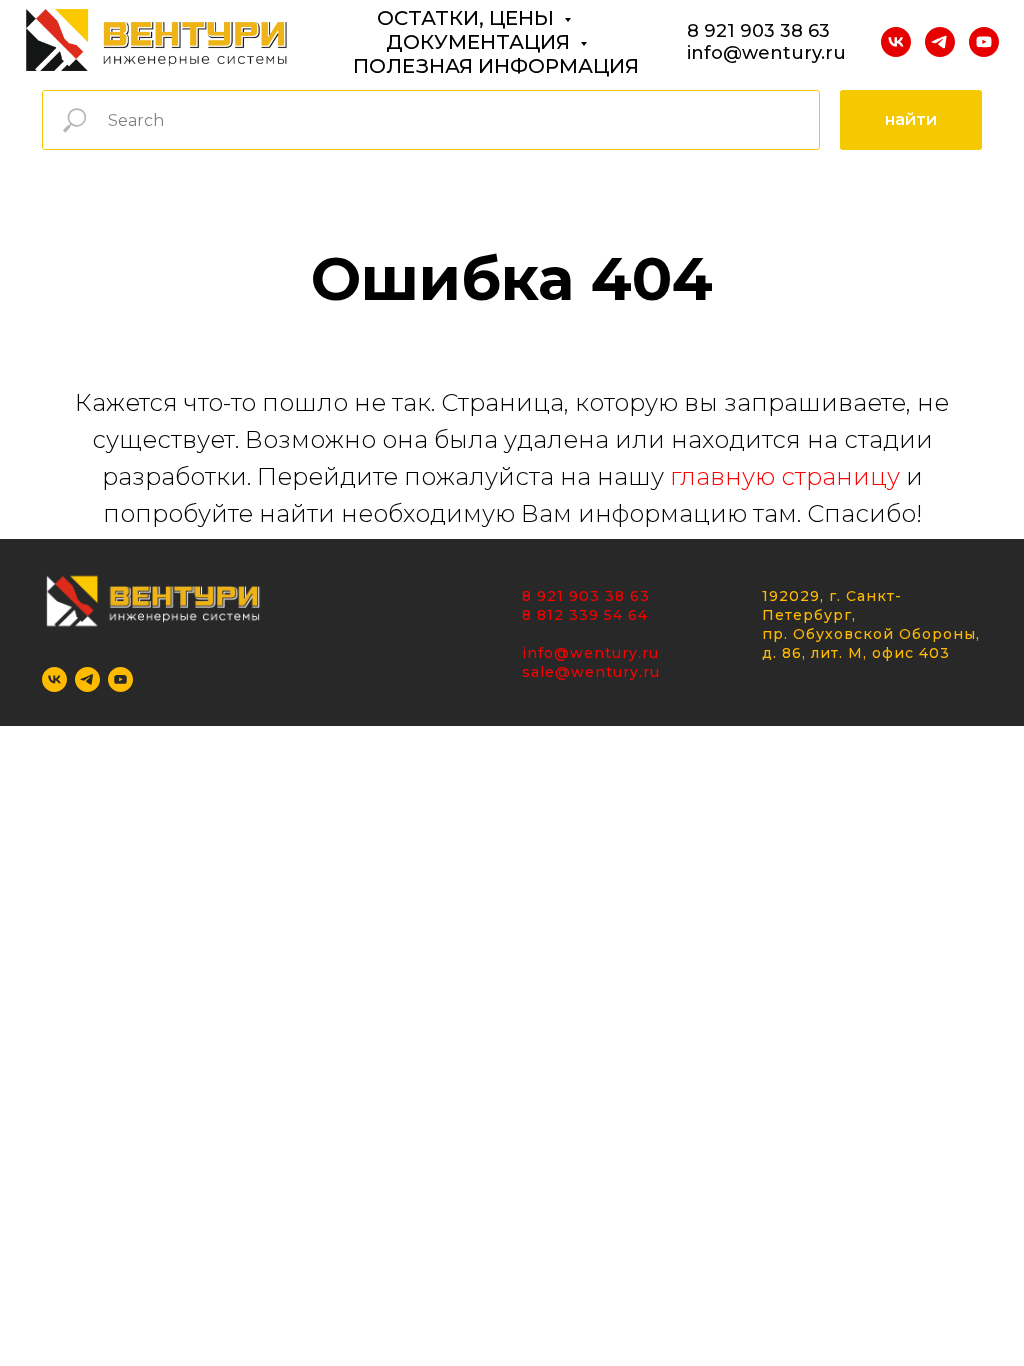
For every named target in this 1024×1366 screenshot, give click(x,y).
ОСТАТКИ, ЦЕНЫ (468, 18)
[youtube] (984, 42)
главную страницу (785, 476)
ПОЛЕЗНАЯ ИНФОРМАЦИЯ (496, 66)
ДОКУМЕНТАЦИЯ (480, 42)
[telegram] (940, 42)
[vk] (896, 42)
